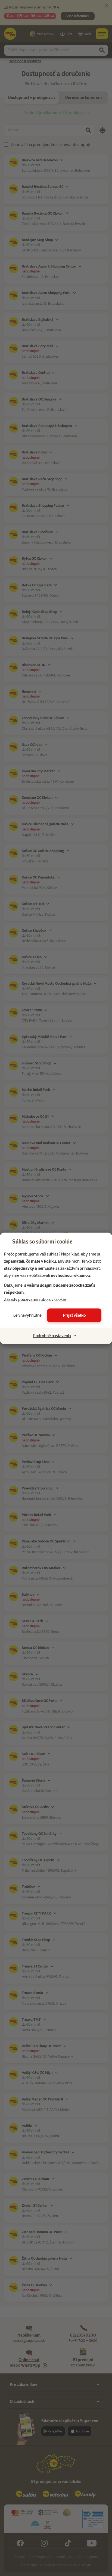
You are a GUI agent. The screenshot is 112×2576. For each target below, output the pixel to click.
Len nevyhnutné (27, 1315)
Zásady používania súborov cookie (35, 1299)
